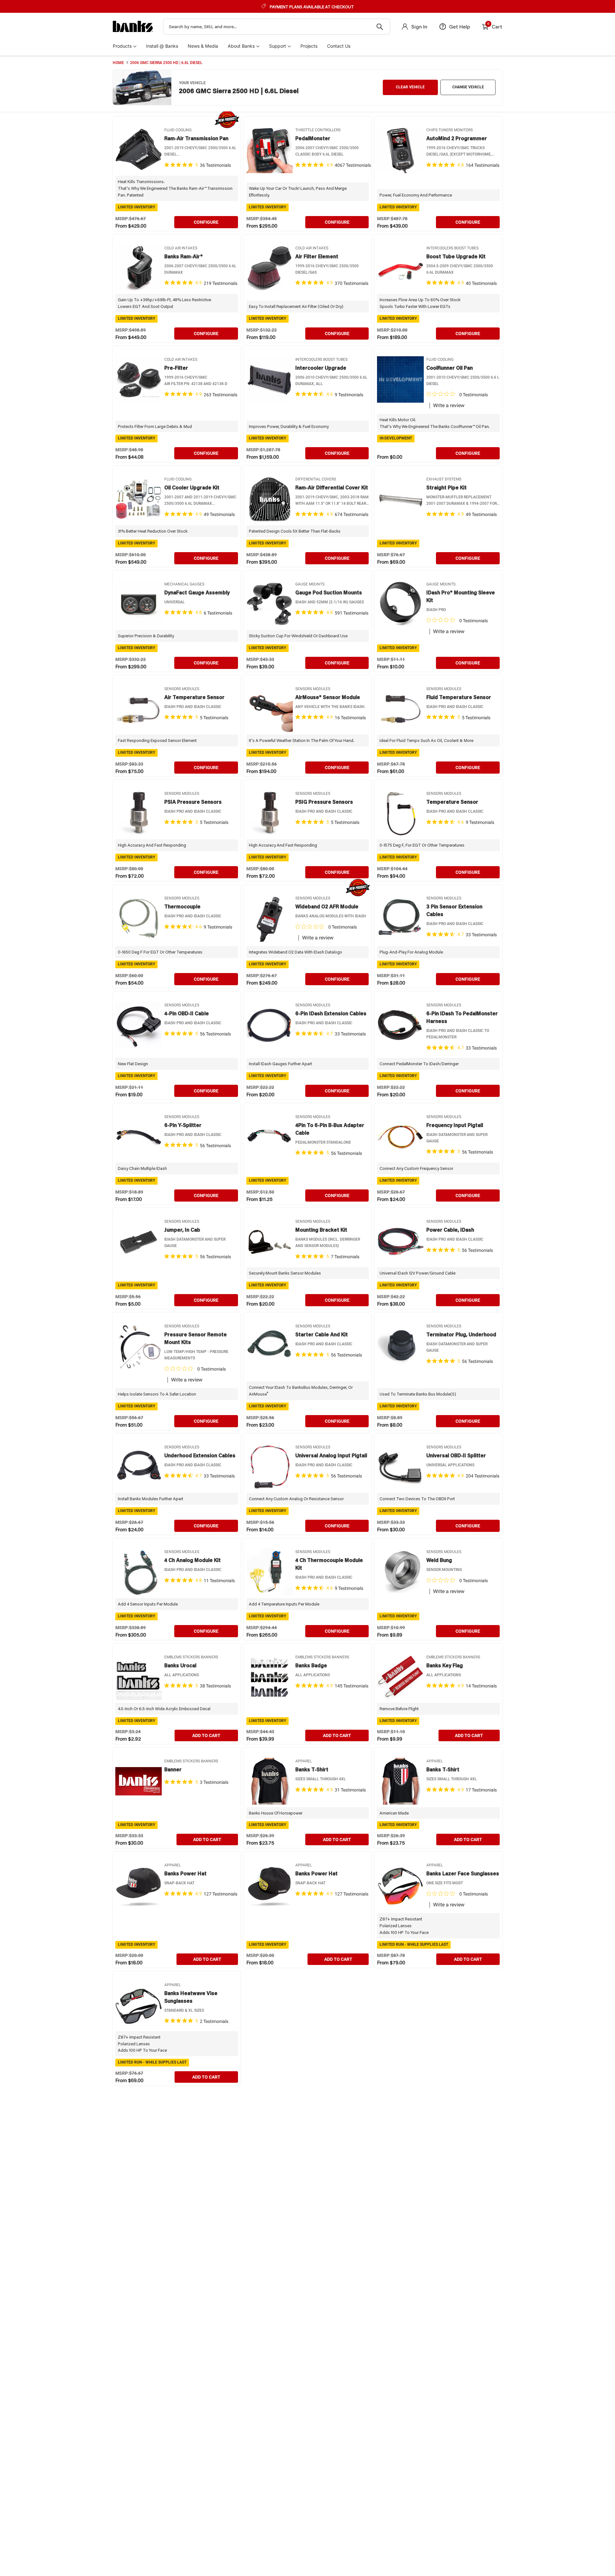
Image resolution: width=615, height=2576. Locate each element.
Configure (206, 222)
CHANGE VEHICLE (468, 87)
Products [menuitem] (122, 46)
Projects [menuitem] (309, 46)
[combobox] (277, 27)
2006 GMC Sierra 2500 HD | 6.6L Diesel (166, 63)
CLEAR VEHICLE (410, 87)
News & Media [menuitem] (203, 46)
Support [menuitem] (278, 46)
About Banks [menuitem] (241, 46)
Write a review (449, 406)
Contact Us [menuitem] (339, 46)
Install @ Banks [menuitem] (162, 46)
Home (118, 63)
